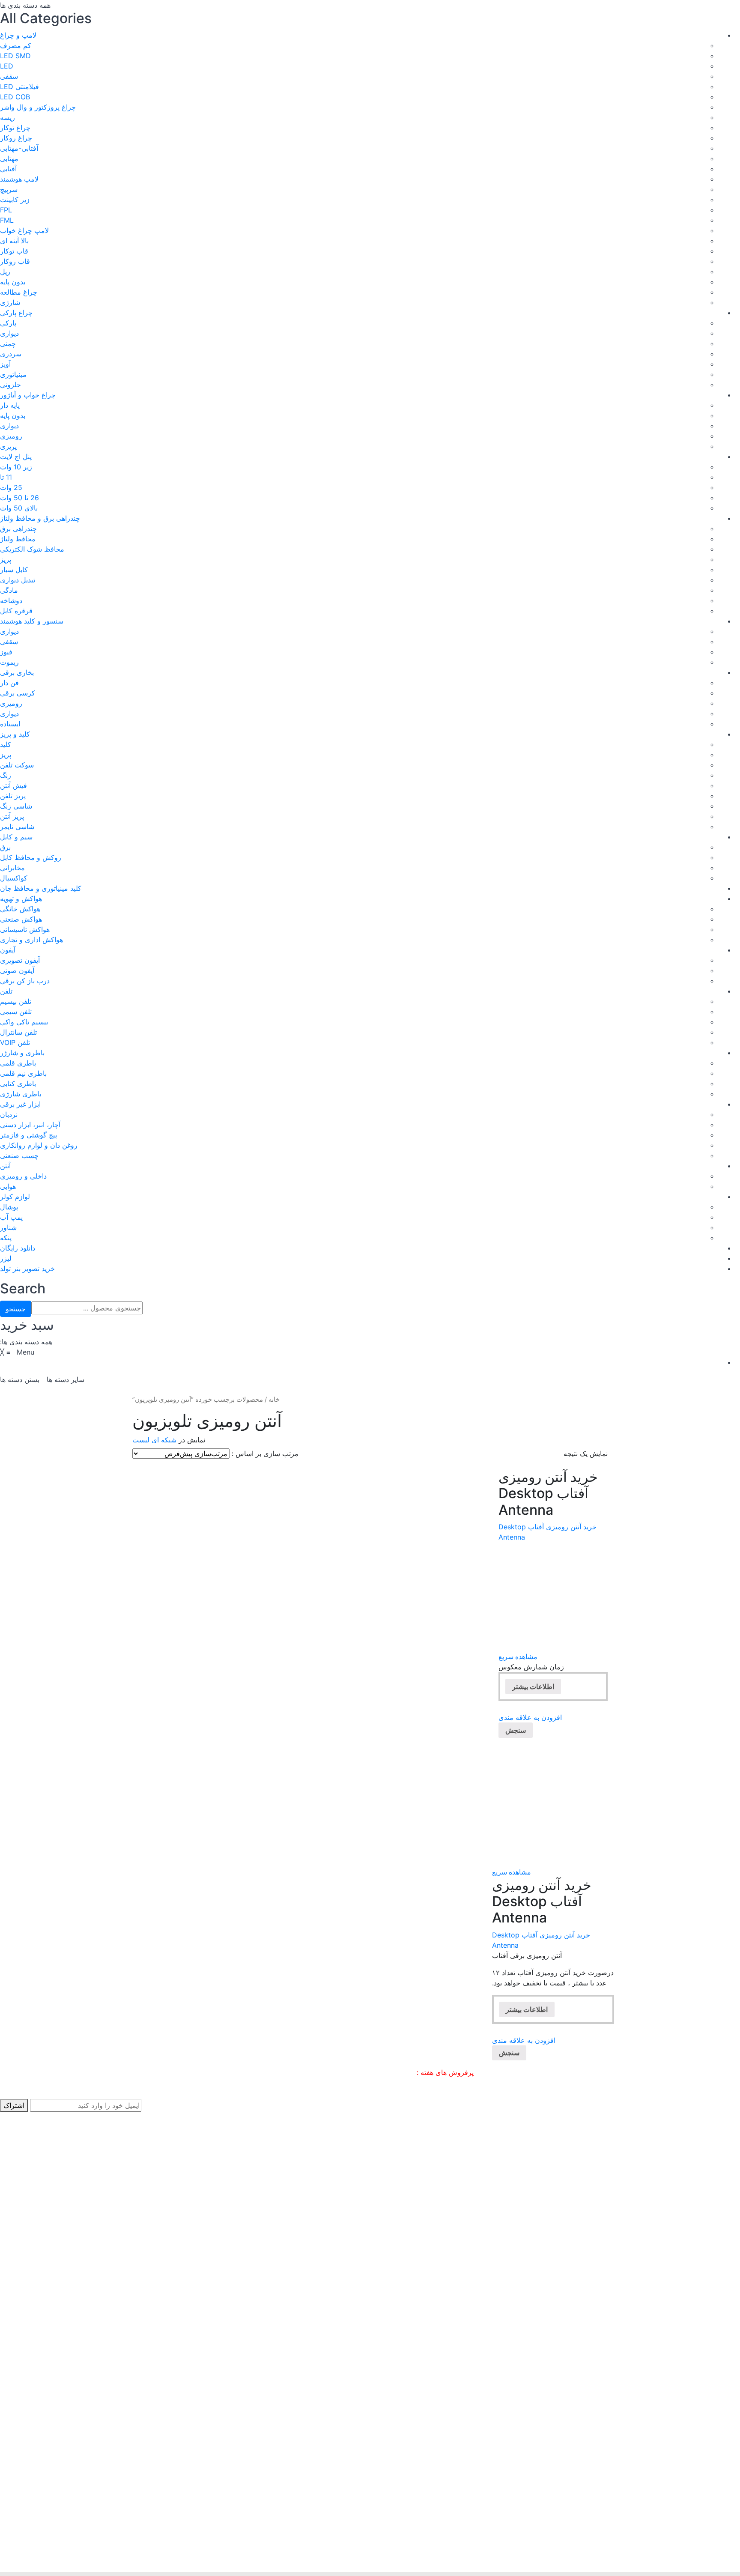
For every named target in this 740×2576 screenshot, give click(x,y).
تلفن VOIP (15, 1042)
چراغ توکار (15, 128)
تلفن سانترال (18, 1032)
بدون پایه (13, 282)
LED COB (15, 97)
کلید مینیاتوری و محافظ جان (41, 888)
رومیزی (11, 436)
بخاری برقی (17, 672)
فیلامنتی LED (19, 87)
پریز (6, 559)
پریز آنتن (12, 816)
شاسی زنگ (16, 806)
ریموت (9, 662)
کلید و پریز (15, 734)
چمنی (8, 343)
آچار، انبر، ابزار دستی (30, 1125)
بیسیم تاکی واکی (24, 1022)
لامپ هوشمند (19, 179)
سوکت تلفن (17, 765)
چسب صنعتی (19, 1155)
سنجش (516, 1730)
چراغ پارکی (16, 313)
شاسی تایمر (17, 827)
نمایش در (192, 1440)
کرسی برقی (18, 693)
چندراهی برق (18, 528)
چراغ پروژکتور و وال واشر (38, 107)
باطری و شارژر (22, 1053)
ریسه (7, 117)
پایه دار (10, 405)
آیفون (8, 950)
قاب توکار (14, 251)
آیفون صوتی (17, 970)
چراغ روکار (16, 138)
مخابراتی (12, 868)
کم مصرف (16, 45)
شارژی (10, 302)
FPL (6, 210)
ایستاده (10, 724)
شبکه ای (164, 1440)
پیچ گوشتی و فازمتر (28, 1135)
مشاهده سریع (518, 1657)
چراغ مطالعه (19, 292)
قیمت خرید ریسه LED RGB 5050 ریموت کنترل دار (341, 2072)
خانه (274, 1400)
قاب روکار (15, 261)
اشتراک (14, 2105)
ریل (5, 272)
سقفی (9, 76)
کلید (6, 744)
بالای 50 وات (19, 508)
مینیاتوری (13, 374)
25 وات (11, 487)
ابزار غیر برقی (20, 1104)
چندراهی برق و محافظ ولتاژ (40, 518)
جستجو (16, 1309)
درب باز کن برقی (25, 981)
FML (7, 220)
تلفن (6, 991)
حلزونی (10, 385)
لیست (141, 1440)
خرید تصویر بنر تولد (27, 1269)
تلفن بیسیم (16, 1001)
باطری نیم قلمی (23, 1073)
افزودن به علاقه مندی (530, 1717)
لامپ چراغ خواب (24, 230)
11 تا (6, 477)
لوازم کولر (15, 1197)
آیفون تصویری (20, 960)
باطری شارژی (21, 1094)
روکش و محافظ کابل (31, 857)
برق (5, 847)
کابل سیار (14, 570)
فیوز (6, 652)
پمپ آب (11, 1217)
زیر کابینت (15, 200)
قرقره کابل (16, 611)
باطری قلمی (18, 1063)
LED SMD (15, 56)
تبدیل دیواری (18, 580)
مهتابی (9, 158)
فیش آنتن (13, 785)
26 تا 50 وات (19, 498)
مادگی (9, 590)
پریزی (8, 446)
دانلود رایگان (18, 1248)
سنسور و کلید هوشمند (32, 621)
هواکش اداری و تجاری (31, 940)
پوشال (9, 1207)
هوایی (8, 1186)
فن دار (9, 683)
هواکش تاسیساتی (25, 929)
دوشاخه (11, 600)
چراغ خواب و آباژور (28, 395)
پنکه (6, 1238)
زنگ (6, 775)
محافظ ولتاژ (18, 539)
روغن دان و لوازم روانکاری (39, 1145)
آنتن (5, 1166)
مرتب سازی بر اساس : (265, 1454)
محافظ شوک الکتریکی (32, 549)
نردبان (9, 1114)
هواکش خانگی (20, 909)
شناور (8, 1227)
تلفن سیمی (16, 1012)
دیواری (9, 333)
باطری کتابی (18, 1084)
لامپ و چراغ (18, 35)
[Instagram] (3, 2547)
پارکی (8, 323)
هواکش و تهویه (21, 898)
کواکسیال (14, 878)
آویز (5, 364)
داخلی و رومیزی (23, 1176)
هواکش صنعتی (21, 919)
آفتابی (8, 169)
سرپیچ (9, 189)
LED (7, 66)
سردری (11, 354)
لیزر (6, 1258)
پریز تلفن (13, 796)
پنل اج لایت (16, 457)
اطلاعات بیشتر (533, 1686)
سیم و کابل (16, 837)
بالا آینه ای (14, 241)
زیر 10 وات (16, 467)
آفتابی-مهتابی (19, 148)
